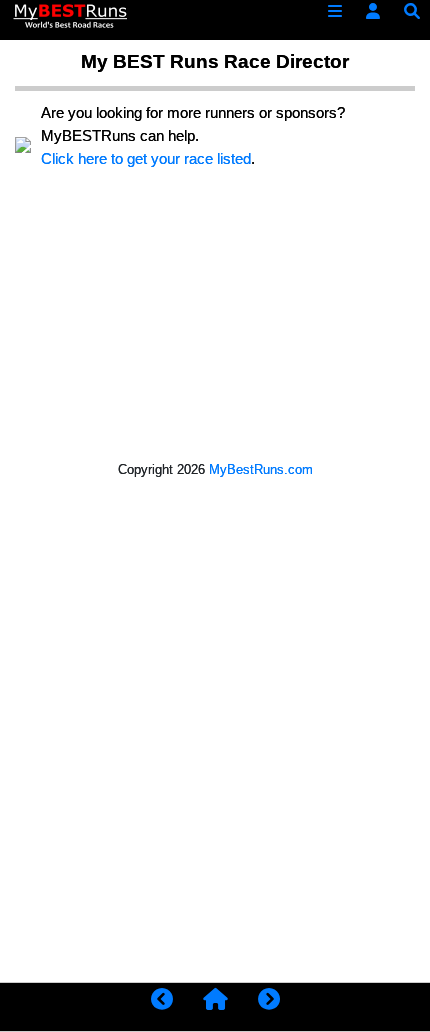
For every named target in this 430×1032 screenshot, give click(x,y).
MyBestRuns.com (261, 469)
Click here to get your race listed (146, 158)
